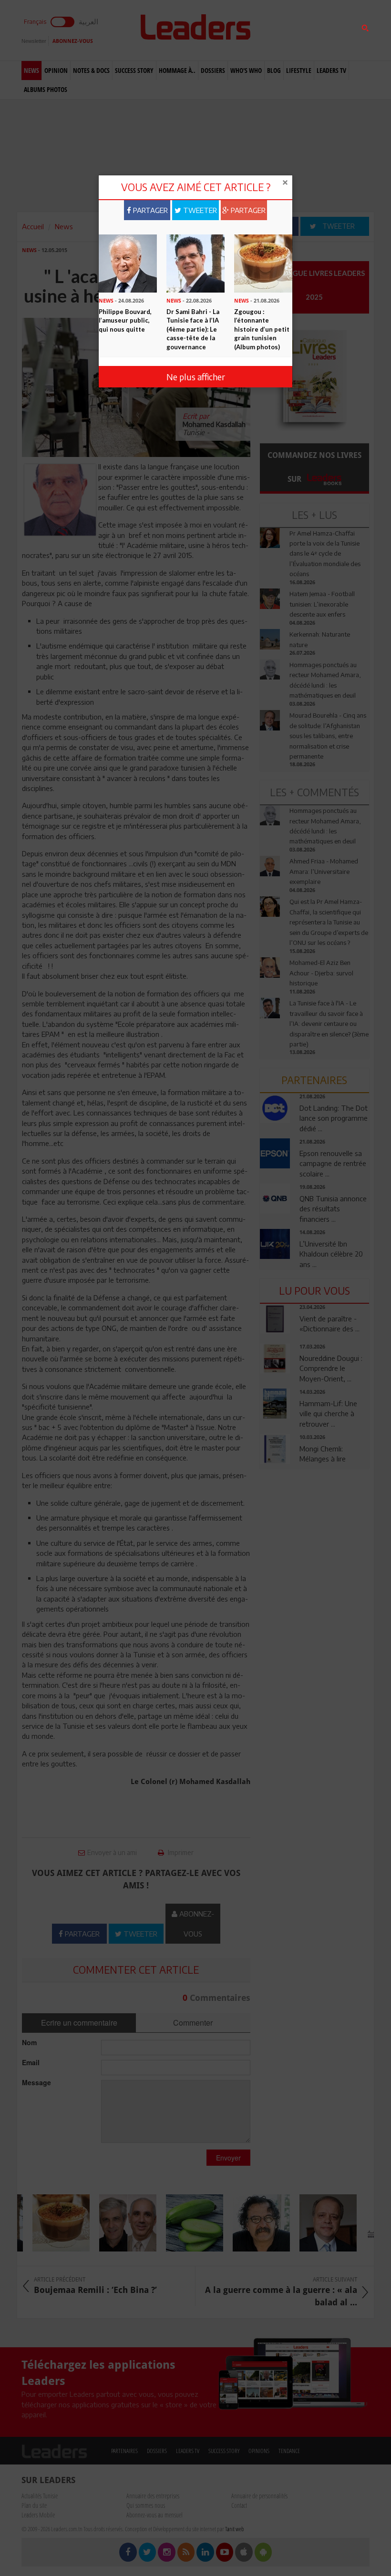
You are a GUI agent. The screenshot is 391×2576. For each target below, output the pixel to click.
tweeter (199, 210)
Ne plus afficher (196, 377)
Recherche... (283, 30)
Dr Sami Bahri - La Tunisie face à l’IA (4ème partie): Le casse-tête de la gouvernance (193, 329)
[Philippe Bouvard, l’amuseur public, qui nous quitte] (128, 263)
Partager (149, 210)
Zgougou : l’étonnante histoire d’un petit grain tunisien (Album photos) (262, 329)
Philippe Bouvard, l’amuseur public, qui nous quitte (125, 320)
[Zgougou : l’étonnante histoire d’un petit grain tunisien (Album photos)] (263, 263)
